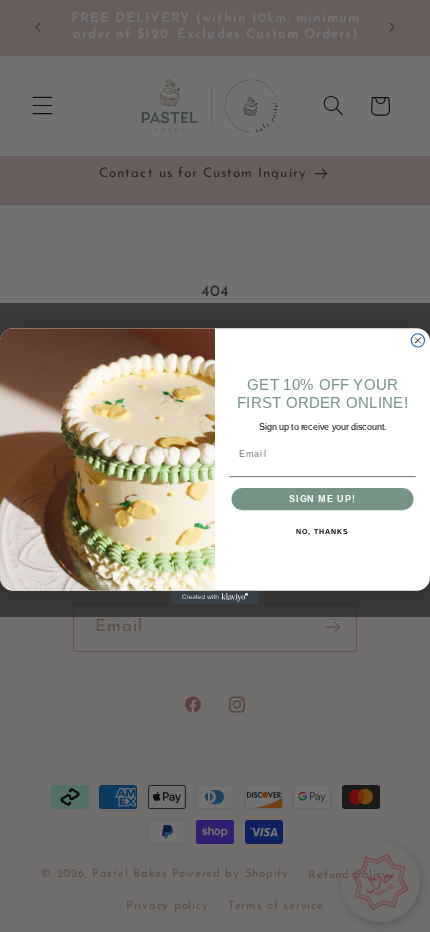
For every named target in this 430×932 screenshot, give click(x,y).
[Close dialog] (417, 340)
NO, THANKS (322, 532)
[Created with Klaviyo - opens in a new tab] (215, 597)
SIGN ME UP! (322, 498)
